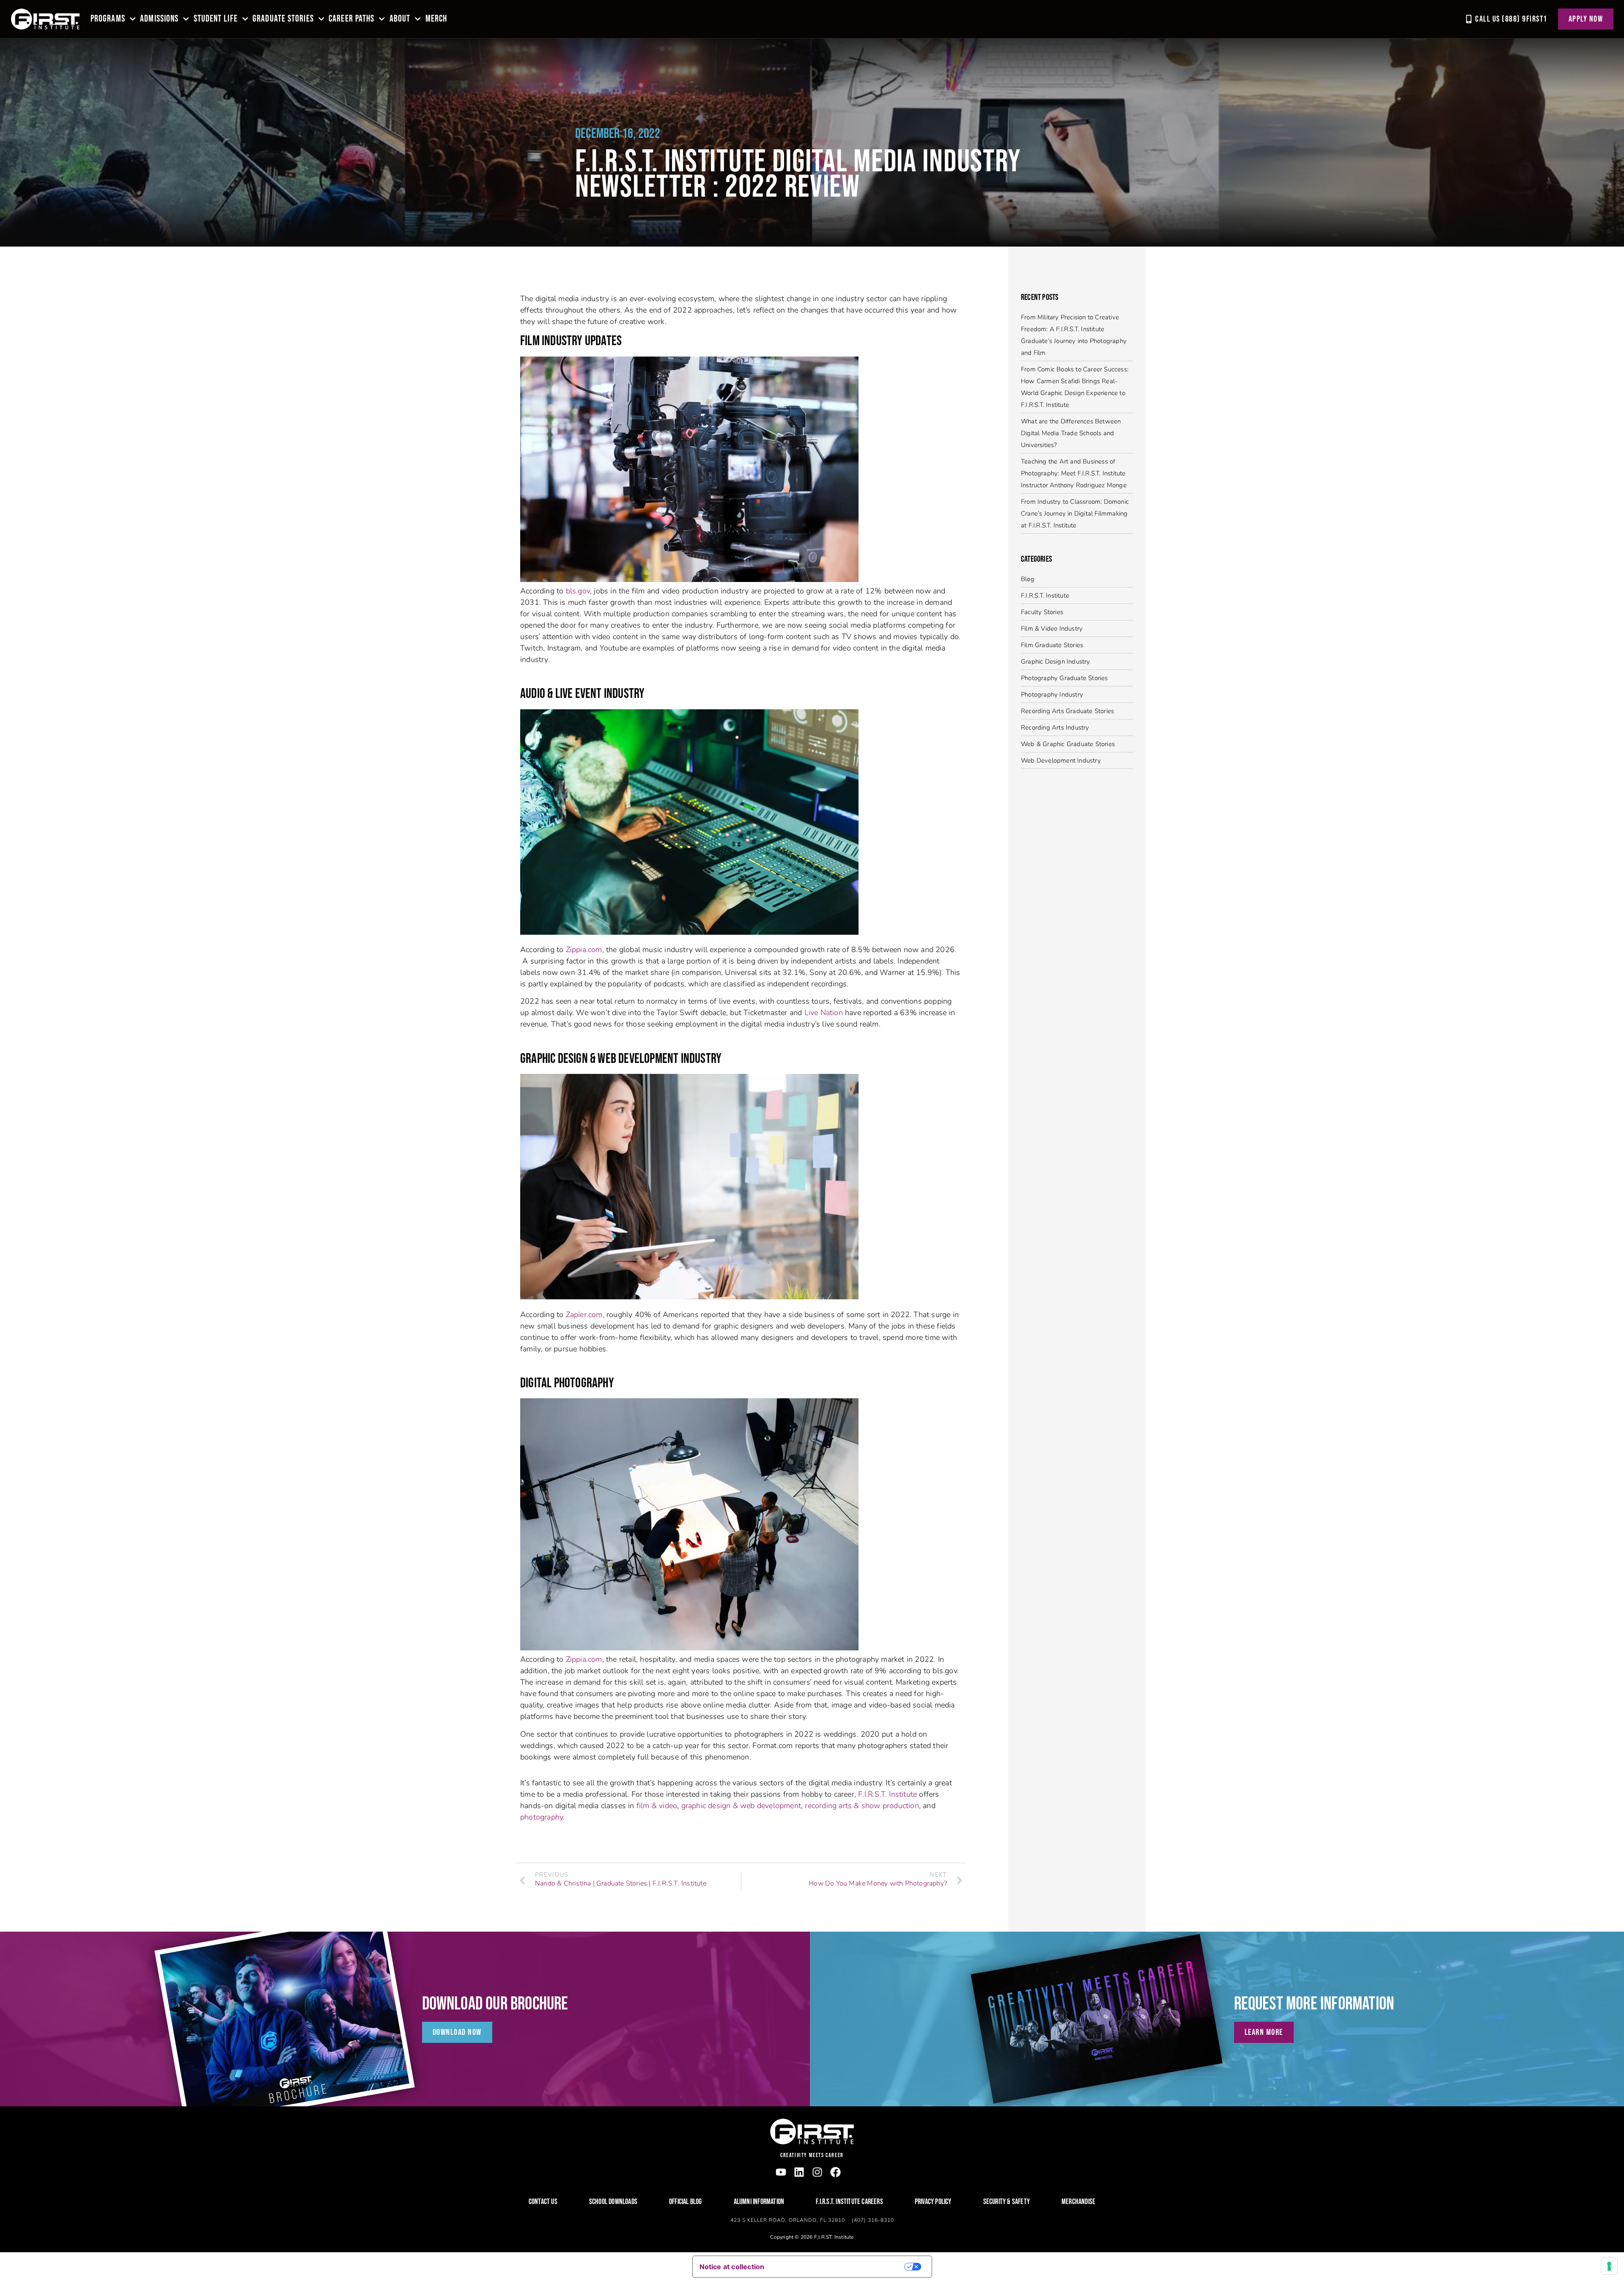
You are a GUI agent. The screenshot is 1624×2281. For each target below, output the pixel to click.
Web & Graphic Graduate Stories (1068, 744)
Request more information (1314, 2004)
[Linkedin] (799, 2172)
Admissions (159, 19)
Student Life (216, 19)
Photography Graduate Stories (1064, 678)
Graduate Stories (283, 19)
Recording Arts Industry (1055, 727)
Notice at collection (732, 2267)
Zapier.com (584, 1315)
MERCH (436, 19)
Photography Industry (1052, 694)
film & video (657, 1806)
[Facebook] (835, 2172)
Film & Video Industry (1052, 629)
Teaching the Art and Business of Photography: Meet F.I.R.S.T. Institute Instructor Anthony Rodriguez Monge (1074, 473)
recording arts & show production (862, 1806)
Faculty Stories (1042, 612)
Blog (1028, 579)
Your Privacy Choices (840, 2267)
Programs (108, 19)
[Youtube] (781, 2172)
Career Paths (351, 19)
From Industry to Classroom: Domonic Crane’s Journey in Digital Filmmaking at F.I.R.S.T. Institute (1075, 513)
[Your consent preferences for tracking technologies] (1609, 2266)
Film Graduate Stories (1052, 645)
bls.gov (578, 591)
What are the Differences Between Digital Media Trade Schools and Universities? (1071, 433)
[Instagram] (817, 2172)
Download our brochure (495, 2004)
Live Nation (824, 1013)
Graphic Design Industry (1056, 662)
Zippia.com (584, 950)
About (400, 19)
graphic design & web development (741, 1806)
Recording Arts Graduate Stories (1067, 711)
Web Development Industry (1061, 760)
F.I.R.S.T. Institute (887, 1794)
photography (542, 1817)
